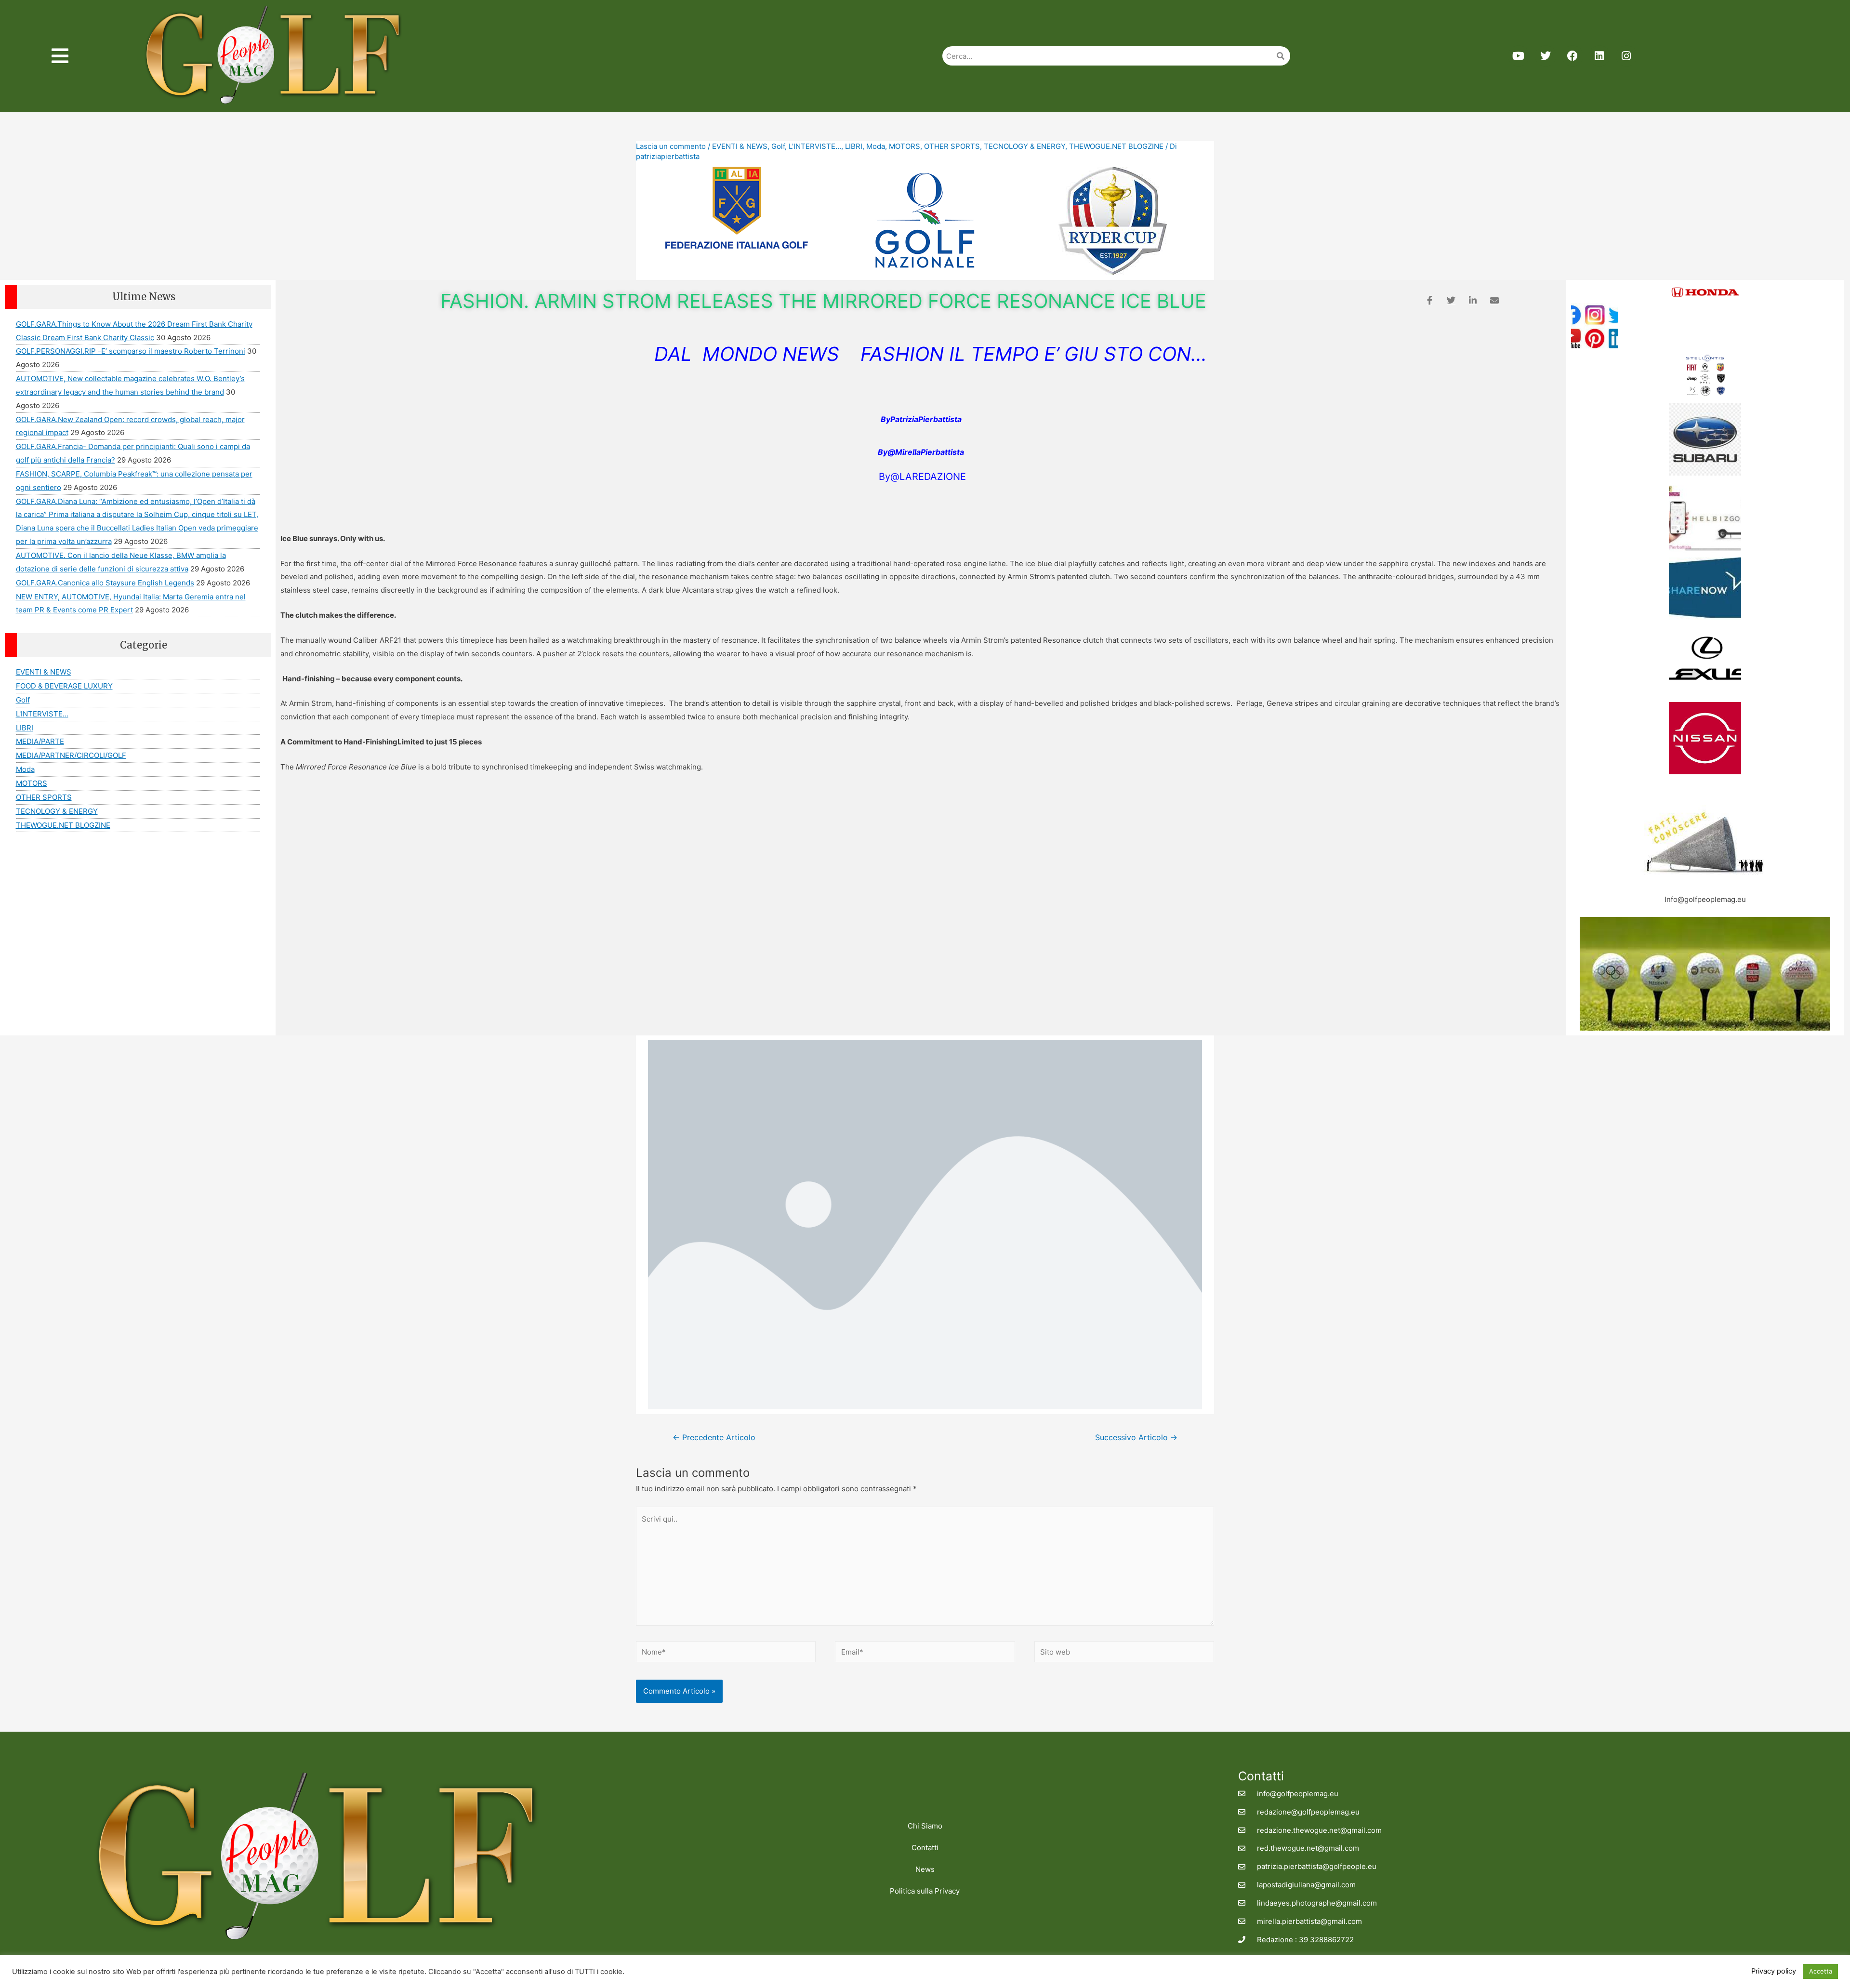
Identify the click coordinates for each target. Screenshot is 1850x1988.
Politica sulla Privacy (925, 1891)
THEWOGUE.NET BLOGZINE (1116, 146)
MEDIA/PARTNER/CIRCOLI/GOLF (71, 755)
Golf (778, 146)
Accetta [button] (1821, 1971)
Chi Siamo (925, 1826)
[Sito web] (1124, 1653)
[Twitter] (1546, 56)
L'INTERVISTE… (42, 714)
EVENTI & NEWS (740, 146)
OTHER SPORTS (952, 146)
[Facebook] (1572, 56)
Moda (876, 146)
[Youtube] (1519, 56)
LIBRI (854, 146)
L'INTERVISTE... (815, 146)
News (925, 1869)
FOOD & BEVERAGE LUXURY (64, 686)
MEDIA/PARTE (40, 741)
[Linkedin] (1599, 56)
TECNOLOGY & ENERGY (1024, 146)
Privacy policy (1774, 1971)
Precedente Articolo (714, 1438)
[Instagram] (1626, 56)
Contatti (925, 1848)
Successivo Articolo (1136, 1438)
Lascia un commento (671, 146)
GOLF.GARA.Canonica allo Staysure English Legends (105, 583)
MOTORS (905, 146)
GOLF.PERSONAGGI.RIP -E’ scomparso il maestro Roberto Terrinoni (131, 351)
